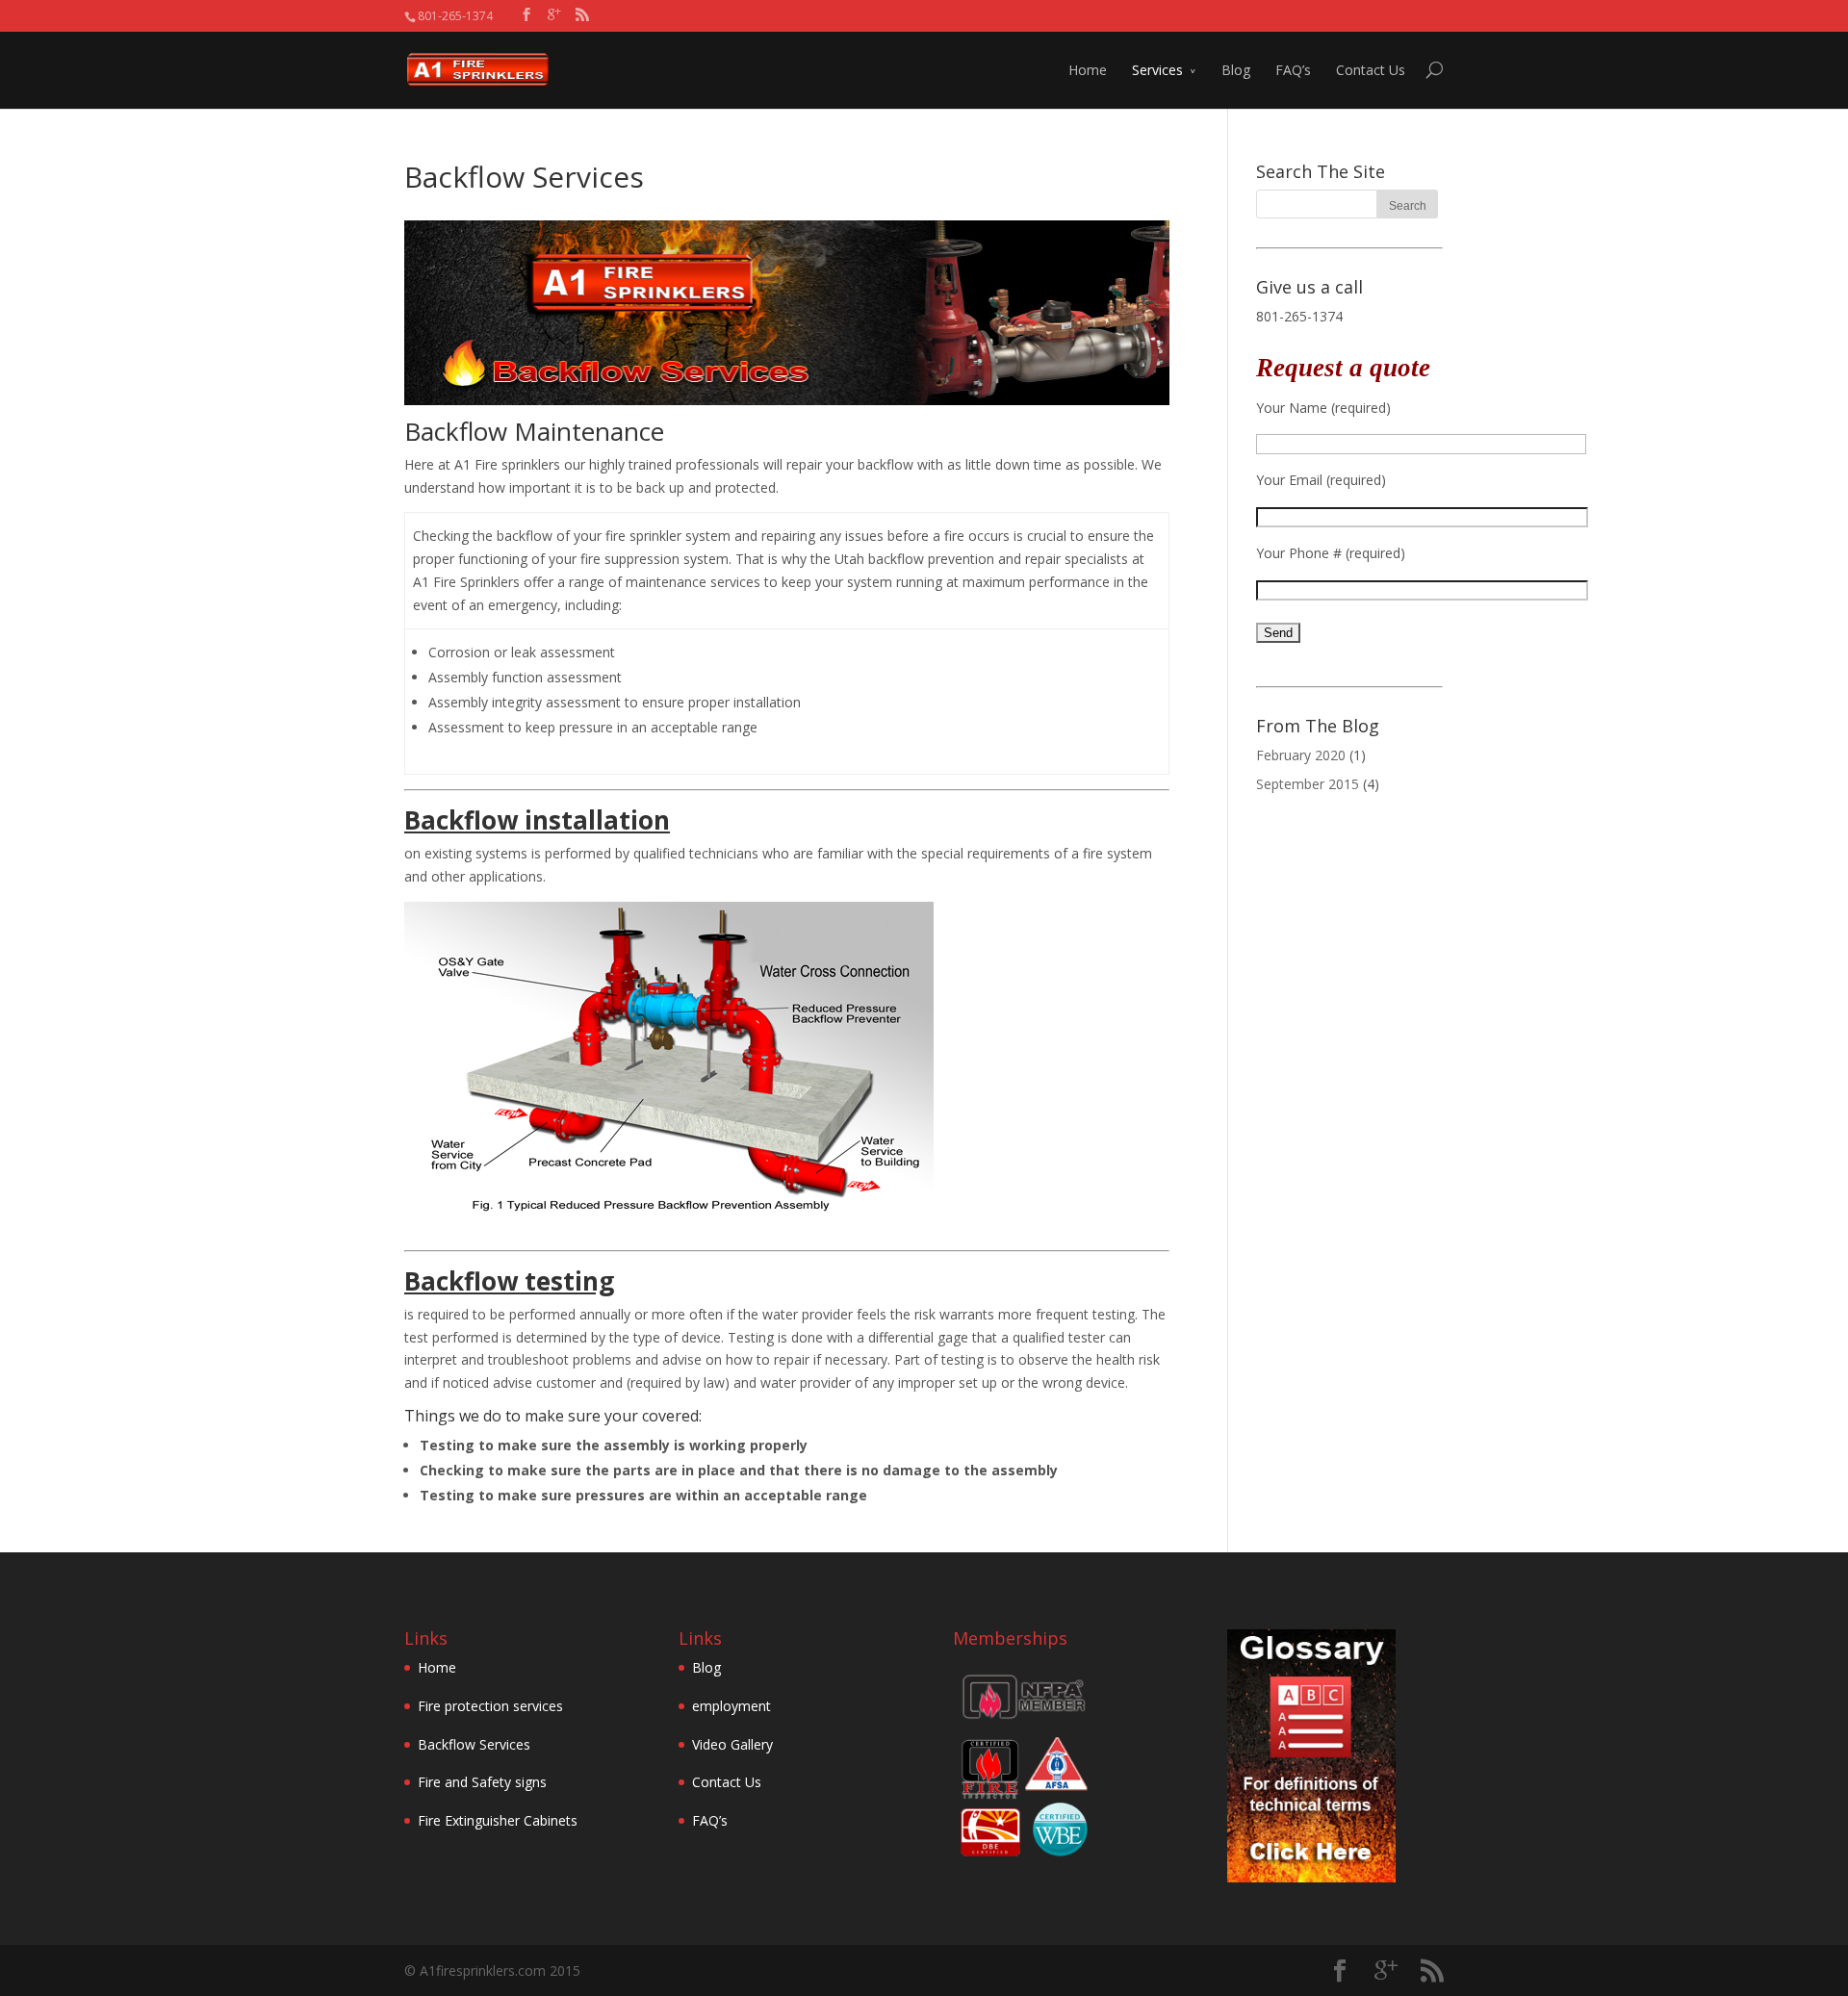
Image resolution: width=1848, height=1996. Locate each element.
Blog (1236, 70)
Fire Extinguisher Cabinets (498, 1820)
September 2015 (1308, 784)
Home (1088, 70)
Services (1157, 70)
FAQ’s (1293, 70)
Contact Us (1371, 70)
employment (731, 1706)
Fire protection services (490, 1706)
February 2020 (1301, 755)
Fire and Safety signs (482, 1782)
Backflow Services (474, 1744)
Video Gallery (732, 1744)
